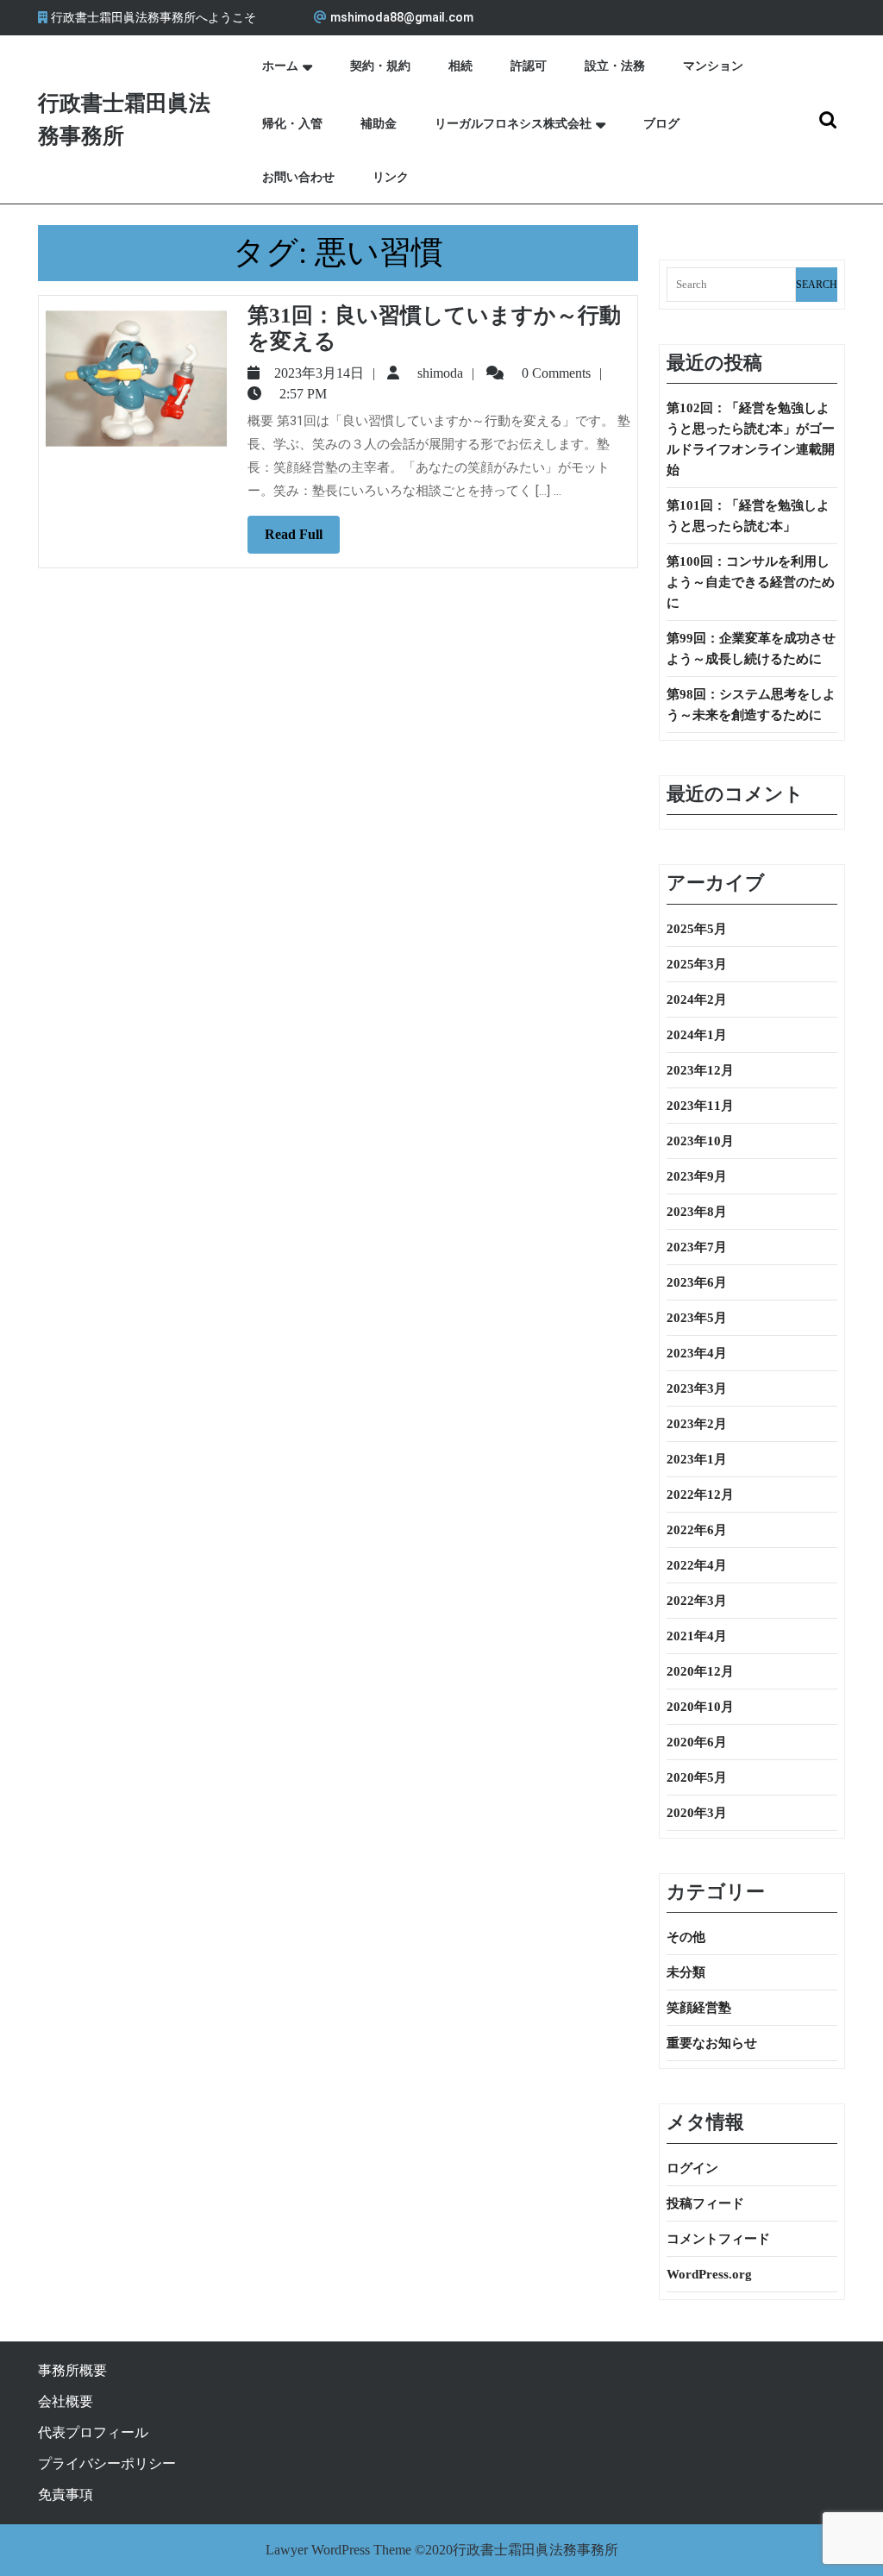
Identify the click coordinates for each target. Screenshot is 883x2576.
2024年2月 (697, 1000)
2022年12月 (700, 1495)
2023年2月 (697, 1424)
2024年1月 (697, 1035)
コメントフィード (718, 2239)
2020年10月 (700, 1707)
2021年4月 (697, 1636)
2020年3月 (697, 1813)
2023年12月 (700, 1070)
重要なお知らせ (712, 2043)
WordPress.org (709, 2274)
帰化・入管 (292, 124)
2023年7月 (697, 1247)
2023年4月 (697, 1353)
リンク (391, 177)
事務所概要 (72, 2370)
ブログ (661, 124)
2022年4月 (697, 1565)
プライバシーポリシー (107, 2463)
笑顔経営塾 (699, 2008)
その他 (686, 1937)
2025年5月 (697, 929)
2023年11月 (700, 1106)
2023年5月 (697, 1318)
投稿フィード (705, 2203)
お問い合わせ (298, 177)
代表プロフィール (93, 2432)
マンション (713, 66)
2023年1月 (697, 1459)
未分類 (686, 1972)
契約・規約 (380, 66)
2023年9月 (697, 1176)
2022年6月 (697, 1530)
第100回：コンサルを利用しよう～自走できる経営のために (751, 582)
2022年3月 (697, 1601)
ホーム (280, 66)
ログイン (692, 2168)
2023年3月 (697, 1388)
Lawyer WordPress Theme (338, 2550)
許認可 (529, 66)
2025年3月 (697, 964)
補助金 (379, 124)
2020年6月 (697, 1742)
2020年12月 (700, 1671)
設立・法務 (615, 66)
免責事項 (66, 2495)
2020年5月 (697, 1777)
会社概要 (66, 2401)
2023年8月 (697, 1212)
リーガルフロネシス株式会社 (513, 124)
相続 (460, 66)
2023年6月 (697, 1282)
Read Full (302, 540)
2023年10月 (700, 1141)
